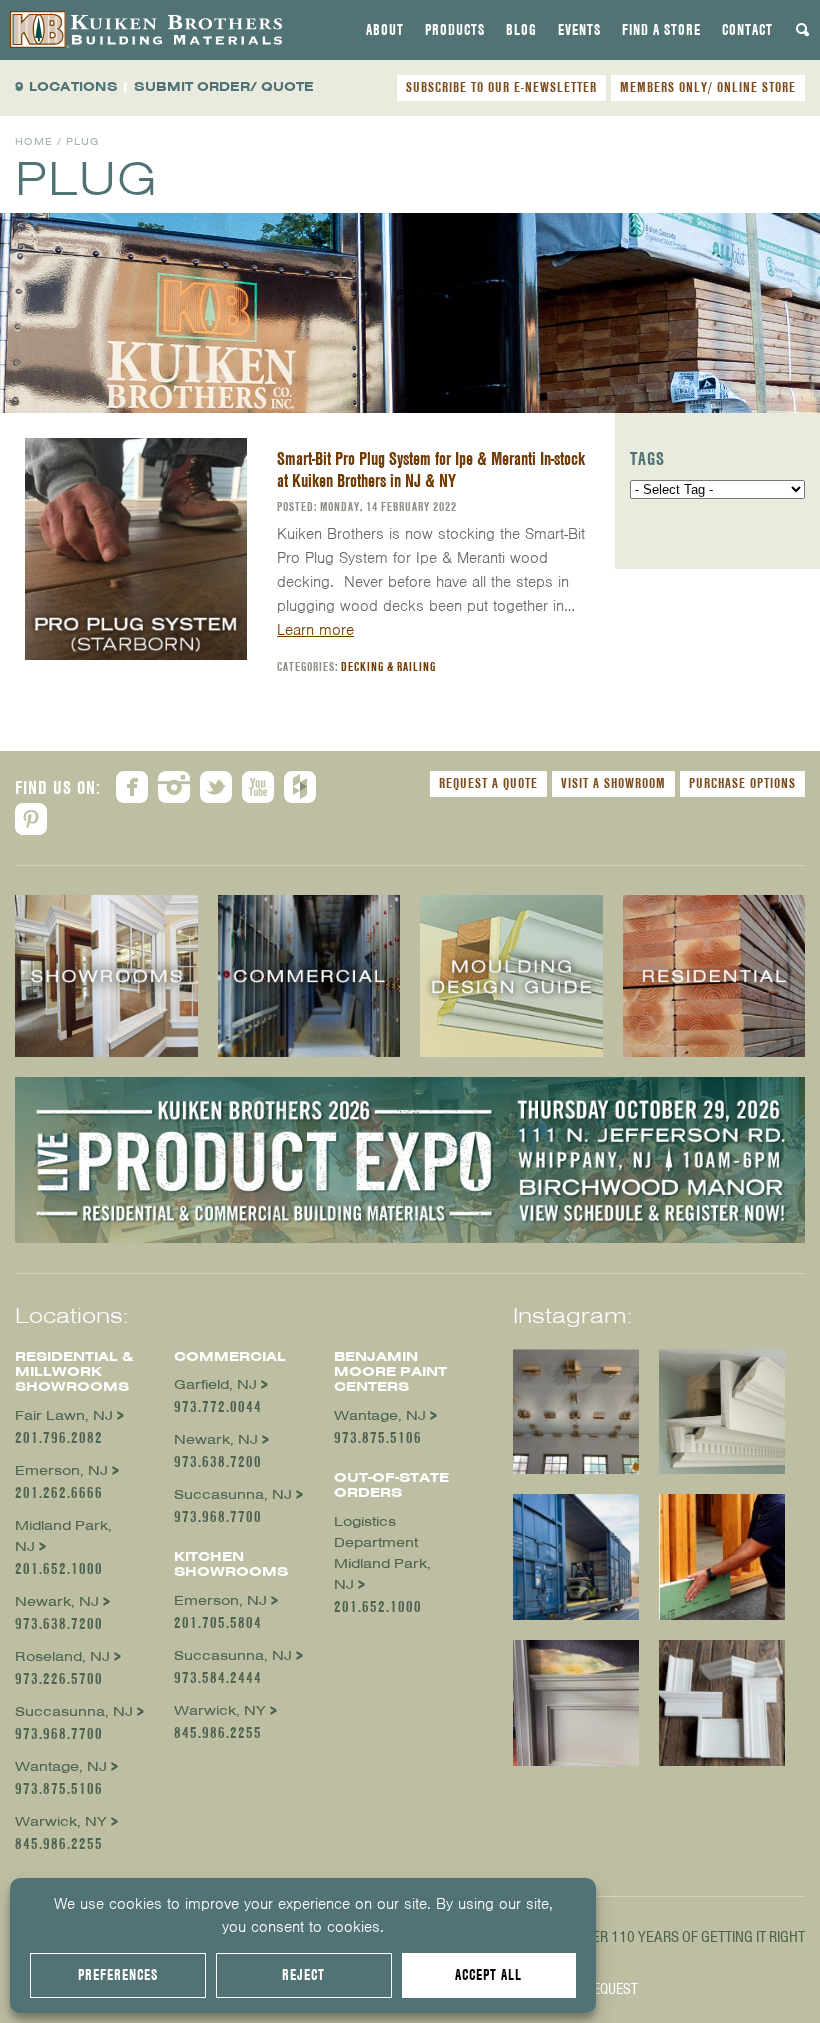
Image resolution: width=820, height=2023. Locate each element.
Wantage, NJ (61, 1766)
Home (34, 141)
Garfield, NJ (215, 1384)
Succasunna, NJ (74, 1711)
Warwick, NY (61, 1821)
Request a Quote (488, 783)
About (385, 30)
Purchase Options (742, 783)
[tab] (385, 30)
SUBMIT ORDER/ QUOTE (224, 86)
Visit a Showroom (613, 783)
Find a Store (661, 30)
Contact (747, 30)
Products (455, 30)
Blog (521, 30)
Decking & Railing (388, 666)
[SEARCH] (803, 30)
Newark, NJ (57, 1601)
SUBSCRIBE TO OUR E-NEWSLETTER (501, 87)
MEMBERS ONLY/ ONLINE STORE (708, 87)
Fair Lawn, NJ (64, 1415)
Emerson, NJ (61, 1470)
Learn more (315, 630)
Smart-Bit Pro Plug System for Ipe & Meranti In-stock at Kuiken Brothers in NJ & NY (431, 469)
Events (579, 30)
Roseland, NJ (62, 1656)
